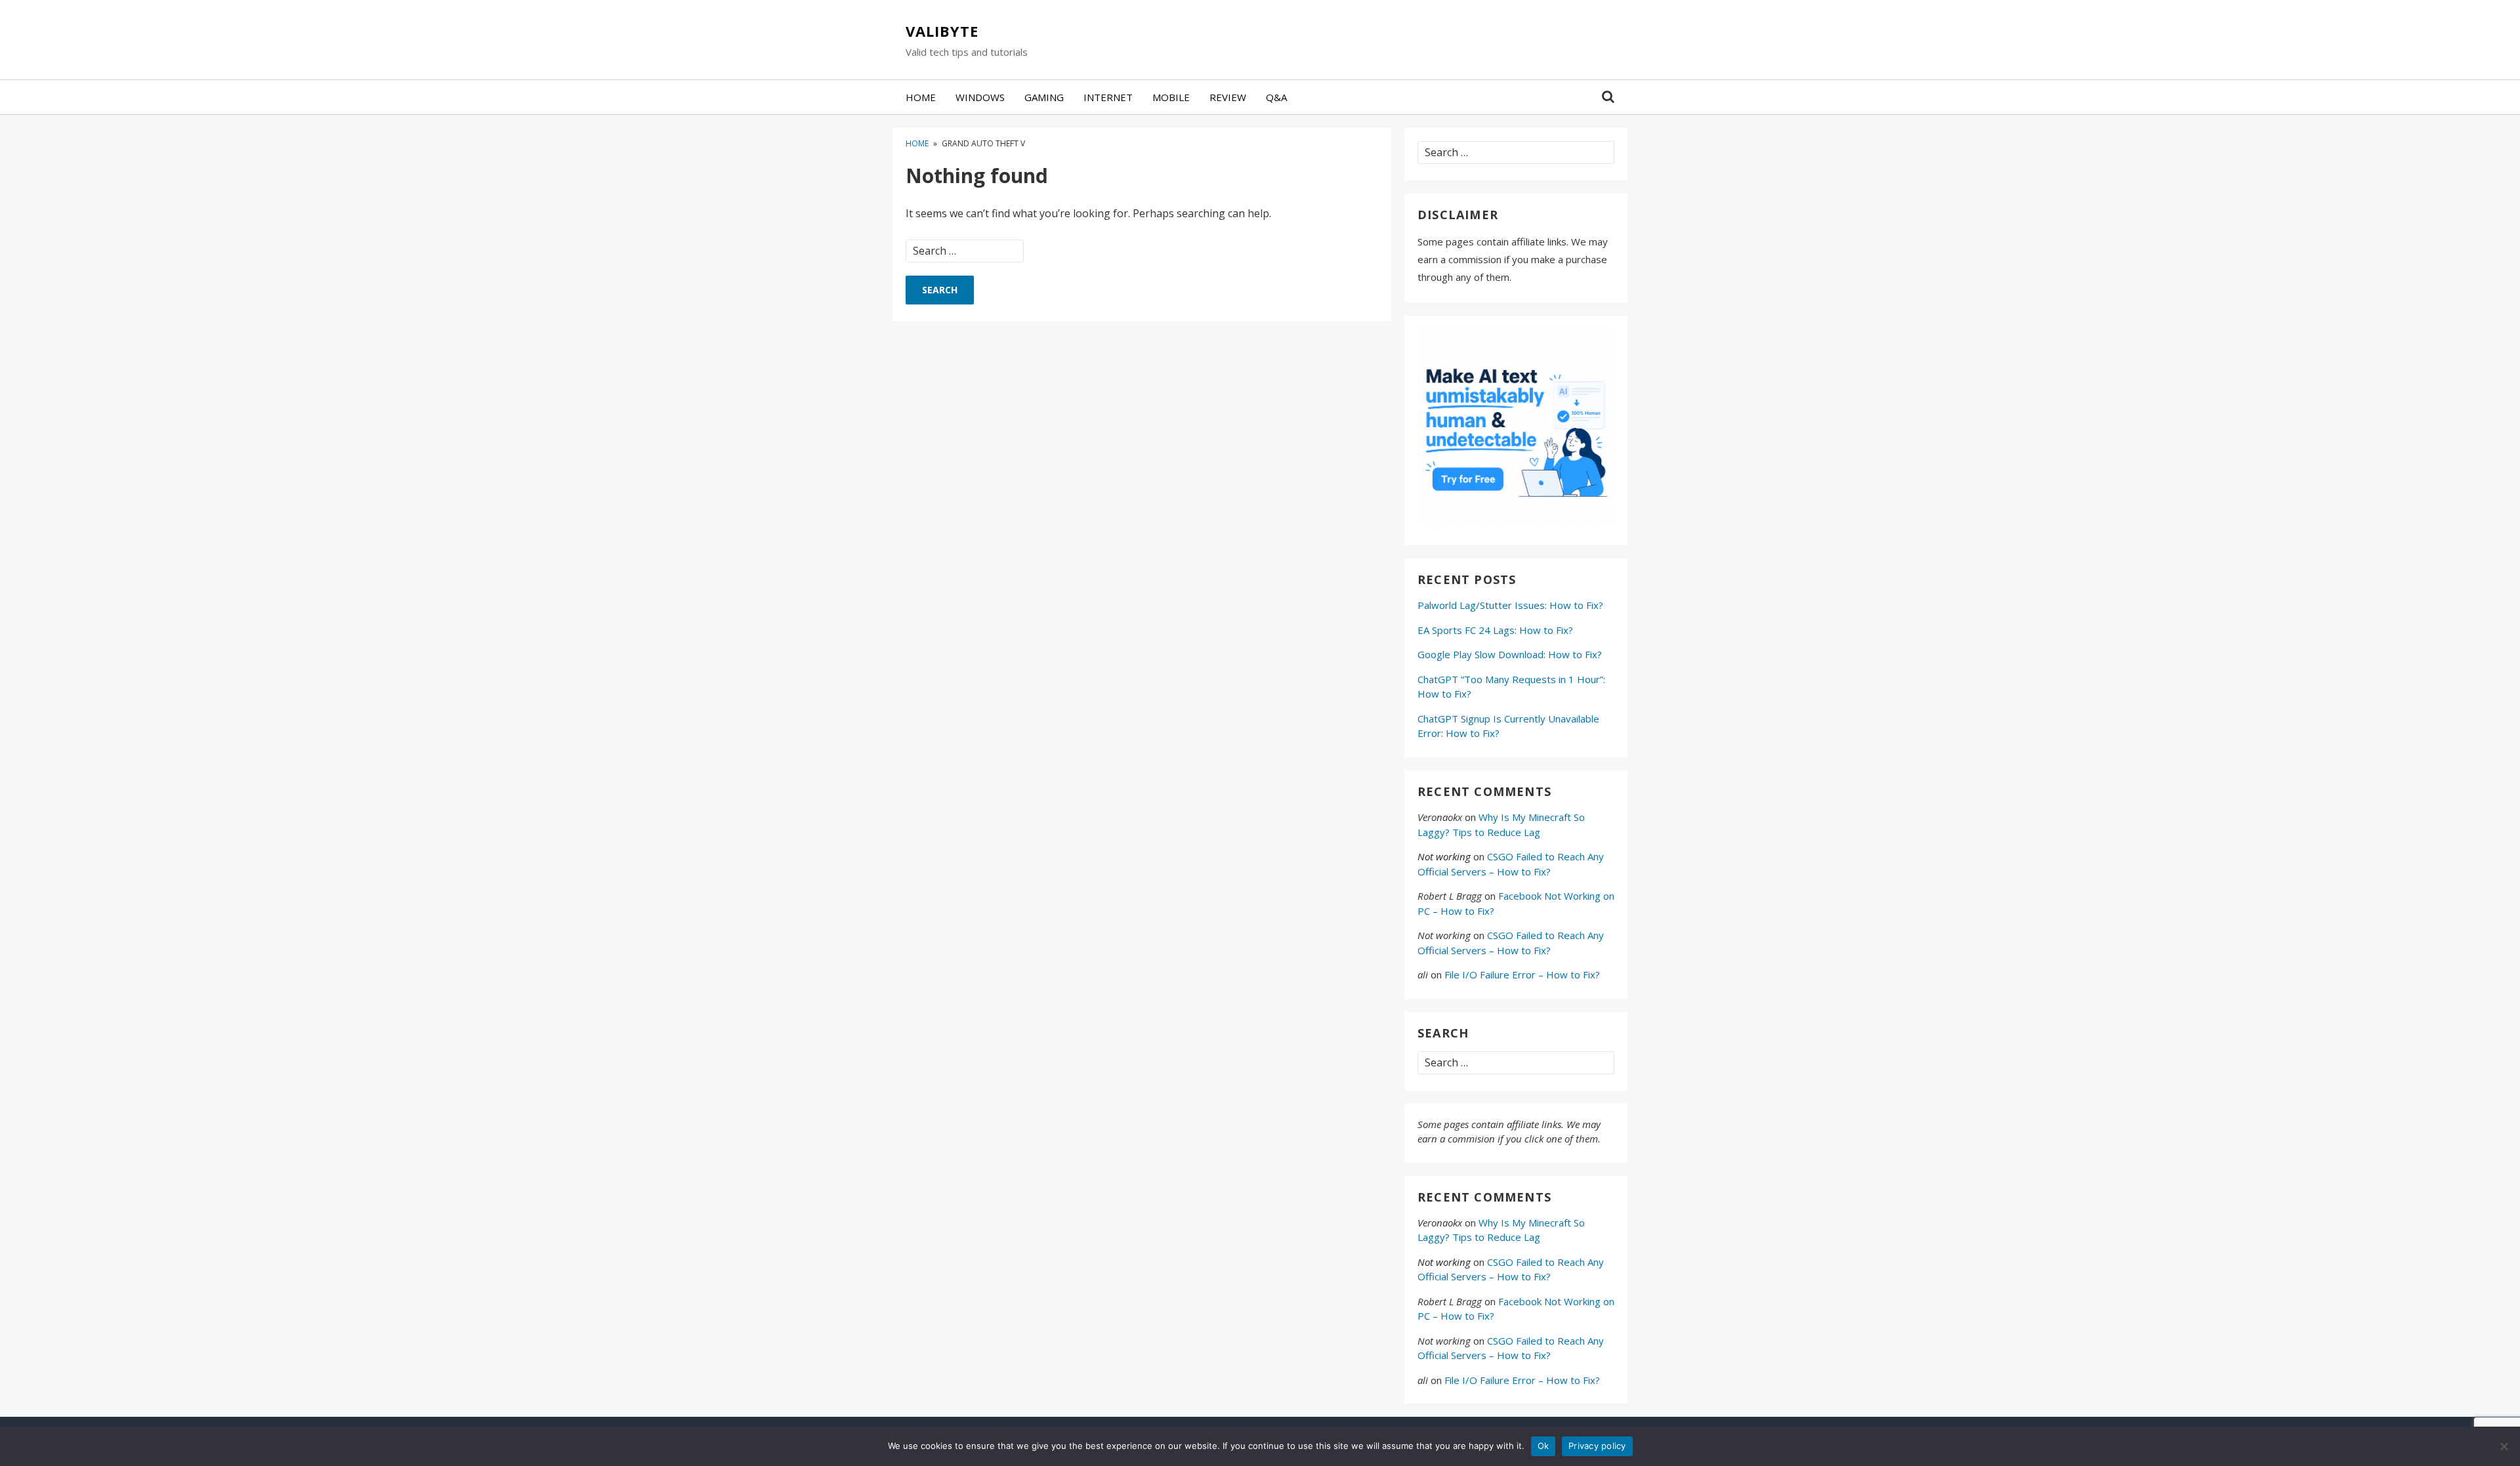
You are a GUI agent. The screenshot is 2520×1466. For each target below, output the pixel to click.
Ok (1543, 1446)
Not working (1444, 856)
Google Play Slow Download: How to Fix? (1510, 654)
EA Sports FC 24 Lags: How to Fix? (1495, 630)
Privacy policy (1597, 1446)
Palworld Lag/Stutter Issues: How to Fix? (1510, 605)
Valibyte (942, 31)
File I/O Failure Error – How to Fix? (1522, 974)
